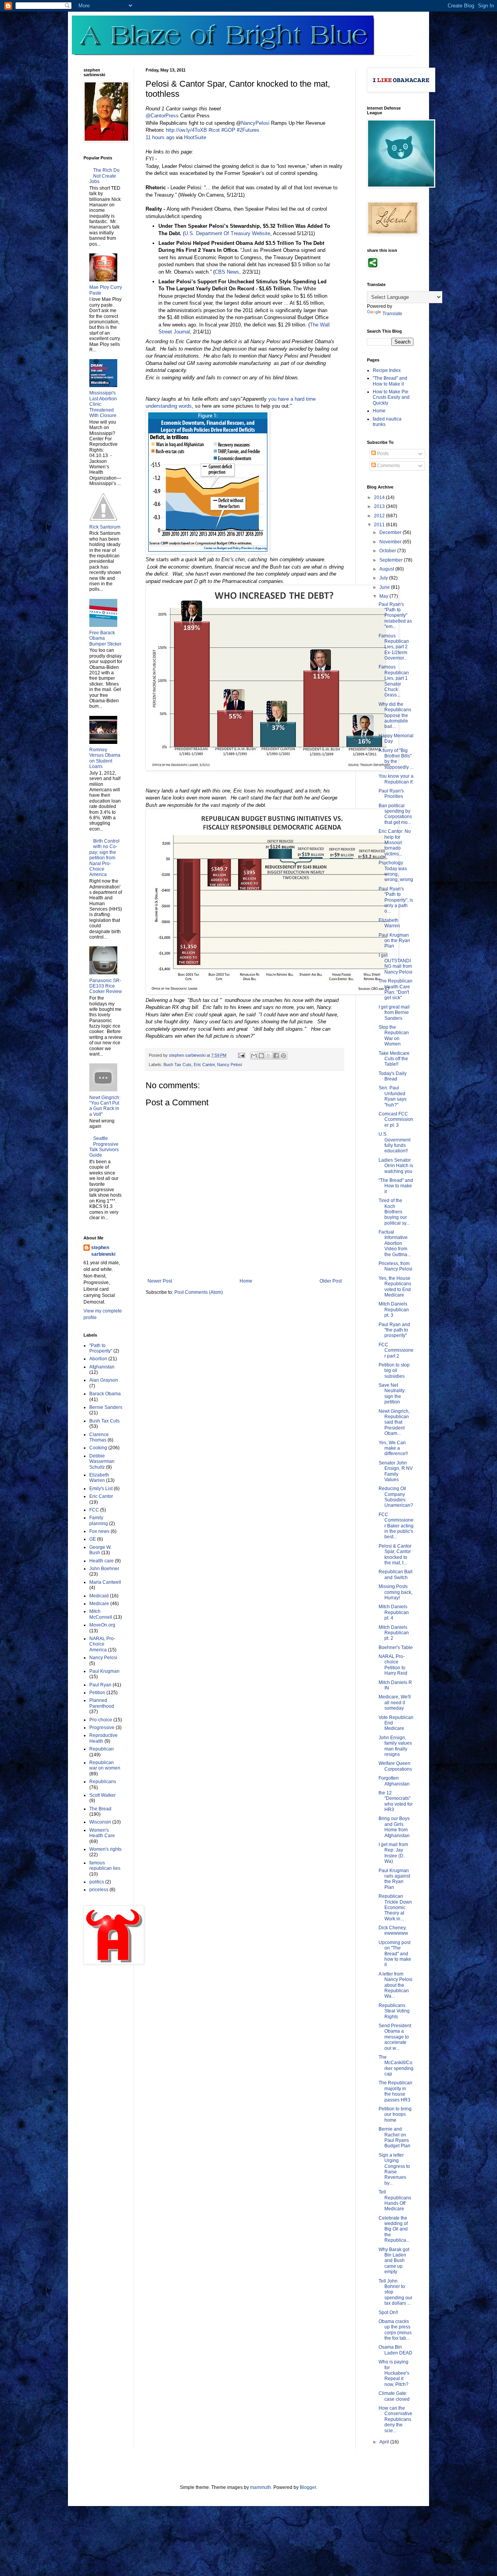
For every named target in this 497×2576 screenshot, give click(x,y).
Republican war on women (105, 1765)
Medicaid (99, 1596)
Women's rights (105, 1849)
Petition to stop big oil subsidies (394, 1371)
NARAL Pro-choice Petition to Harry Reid (393, 1665)
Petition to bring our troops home (395, 2114)
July (384, 578)
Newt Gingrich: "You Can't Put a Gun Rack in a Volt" (105, 1106)
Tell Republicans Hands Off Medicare (395, 2200)
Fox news (99, 1531)
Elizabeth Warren (99, 1478)
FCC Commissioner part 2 (396, 1350)
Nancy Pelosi (229, 1065)
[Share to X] (269, 1056)
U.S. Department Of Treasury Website (227, 233)
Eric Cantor (204, 1065)
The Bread (100, 1809)
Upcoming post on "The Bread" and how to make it (395, 1954)
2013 (380, 506)
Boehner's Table (396, 1648)
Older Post (331, 1281)
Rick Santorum (105, 527)
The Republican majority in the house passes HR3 (395, 2091)
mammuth (261, 2487)
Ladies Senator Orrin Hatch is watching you (396, 1166)
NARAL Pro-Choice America (102, 1644)
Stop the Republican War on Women (394, 1036)
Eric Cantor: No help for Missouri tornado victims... (395, 843)
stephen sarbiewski (103, 1251)
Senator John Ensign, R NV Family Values (396, 1471)
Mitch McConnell (101, 1614)
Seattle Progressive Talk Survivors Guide (104, 1147)
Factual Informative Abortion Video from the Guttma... (395, 1243)
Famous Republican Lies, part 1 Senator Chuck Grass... (394, 681)
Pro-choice (101, 1720)
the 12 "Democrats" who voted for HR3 (396, 1801)
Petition (97, 1693)
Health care (102, 1561)
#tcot (214, 130)
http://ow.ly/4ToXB (186, 130)
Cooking (98, 1448)
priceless (99, 1890)
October (388, 551)
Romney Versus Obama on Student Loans (105, 758)
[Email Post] (241, 1055)
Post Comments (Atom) (199, 1292)
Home (246, 1281)
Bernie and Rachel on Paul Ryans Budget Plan (394, 2137)
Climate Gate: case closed (394, 2396)
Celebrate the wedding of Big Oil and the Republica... (394, 2229)
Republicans (103, 1782)
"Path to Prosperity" (101, 1348)
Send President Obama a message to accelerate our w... (395, 2037)
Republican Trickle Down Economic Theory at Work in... (395, 1908)
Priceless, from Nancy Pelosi (395, 1266)
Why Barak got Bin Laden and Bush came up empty (394, 2261)
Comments (388, 466)
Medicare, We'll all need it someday (395, 1702)
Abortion (98, 1359)
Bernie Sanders (106, 1407)
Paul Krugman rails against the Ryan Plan (394, 1879)
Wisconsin (100, 1822)
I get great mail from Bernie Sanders (394, 1013)
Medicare (99, 1604)
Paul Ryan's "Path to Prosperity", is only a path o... (396, 900)
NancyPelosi (255, 123)
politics (97, 1882)
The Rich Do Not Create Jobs (104, 176)
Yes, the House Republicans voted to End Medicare (395, 1287)
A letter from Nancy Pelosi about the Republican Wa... (395, 1985)
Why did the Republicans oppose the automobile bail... (395, 716)
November (391, 542)
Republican (102, 1749)
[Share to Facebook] (276, 1056)
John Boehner (104, 1569)
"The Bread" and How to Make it (390, 381)
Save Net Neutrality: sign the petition (392, 1394)
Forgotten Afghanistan (394, 1781)
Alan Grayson (104, 1380)
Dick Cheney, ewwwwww (393, 1930)
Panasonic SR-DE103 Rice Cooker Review (106, 986)
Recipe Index (387, 370)
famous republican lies (105, 1866)
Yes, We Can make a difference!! (393, 1448)
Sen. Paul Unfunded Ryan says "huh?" (393, 1096)
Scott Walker (103, 1795)
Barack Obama (105, 1394)
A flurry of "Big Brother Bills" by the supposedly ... (396, 759)
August (387, 569)
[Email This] (254, 1056)
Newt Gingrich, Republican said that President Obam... (394, 1422)
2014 (380, 497)
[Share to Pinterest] (283, 1056)
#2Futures (248, 130)
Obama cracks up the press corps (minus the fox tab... (395, 2330)
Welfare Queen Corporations (395, 1766)
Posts (382, 454)
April (385, 2442)
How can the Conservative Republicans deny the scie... (395, 2419)
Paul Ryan (100, 1685)
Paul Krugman (104, 1671)
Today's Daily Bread (393, 1076)
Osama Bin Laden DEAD (395, 2350)
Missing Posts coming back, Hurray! (395, 1592)
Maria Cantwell (105, 1582)
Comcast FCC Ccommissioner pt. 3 (396, 1120)
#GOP (228, 130)
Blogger (308, 2487)
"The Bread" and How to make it (396, 1186)
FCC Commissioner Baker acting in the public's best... (396, 1526)
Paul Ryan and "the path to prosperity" (394, 1330)
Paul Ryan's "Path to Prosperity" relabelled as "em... (395, 616)
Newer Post (160, 1281)
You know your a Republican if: (396, 779)
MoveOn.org (102, 1625)
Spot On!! (388, 2312)
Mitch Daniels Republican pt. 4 (394, 1612)
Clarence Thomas (99, 1437)
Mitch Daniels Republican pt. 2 (394, 1633)
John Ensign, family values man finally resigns (395, 1746)
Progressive (102, 1728)
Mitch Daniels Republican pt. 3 (394, 1310)
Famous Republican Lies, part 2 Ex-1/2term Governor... (394, 647)
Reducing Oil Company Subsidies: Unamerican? (396, 1497)
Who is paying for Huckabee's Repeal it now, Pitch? (394, 2373)
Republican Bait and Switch (395, 1574)
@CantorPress (162, 116)
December (391, 532)
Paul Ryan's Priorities (391, 794)
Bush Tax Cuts (177, 1065)
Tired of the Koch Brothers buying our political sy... (394, 1212)
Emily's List (101, 1489)
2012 (380, 516)
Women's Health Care (102, 1833)
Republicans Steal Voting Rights (394, 2011)
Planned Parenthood (102, 1703)
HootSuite (195, 137)
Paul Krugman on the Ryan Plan (394, 941)
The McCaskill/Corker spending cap (396, 2066)
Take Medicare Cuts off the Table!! (394, 1059)
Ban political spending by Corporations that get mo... (395, 814)
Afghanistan (102, 1367)
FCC (94, 1510)
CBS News (227, 272)
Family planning (99, 1520)
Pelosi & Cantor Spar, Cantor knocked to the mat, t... (395, 1554)
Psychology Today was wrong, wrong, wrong (396, 871)
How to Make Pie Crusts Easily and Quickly (391, 397)
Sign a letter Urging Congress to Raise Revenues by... (394, 2169)
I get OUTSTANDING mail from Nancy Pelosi (395, 964)
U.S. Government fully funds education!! (394, 1142)
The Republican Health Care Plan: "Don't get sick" (395, 989)
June (385, 587)
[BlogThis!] (261, 1056)
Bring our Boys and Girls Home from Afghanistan (394, 1827)
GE (93, 1539)
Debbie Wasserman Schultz (102, 1462)
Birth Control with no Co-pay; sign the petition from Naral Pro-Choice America (104, 858)
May (384, 596)
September (392, 560)
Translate (392, 314)
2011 (380, 525)
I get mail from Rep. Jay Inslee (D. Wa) (393, 1853)
